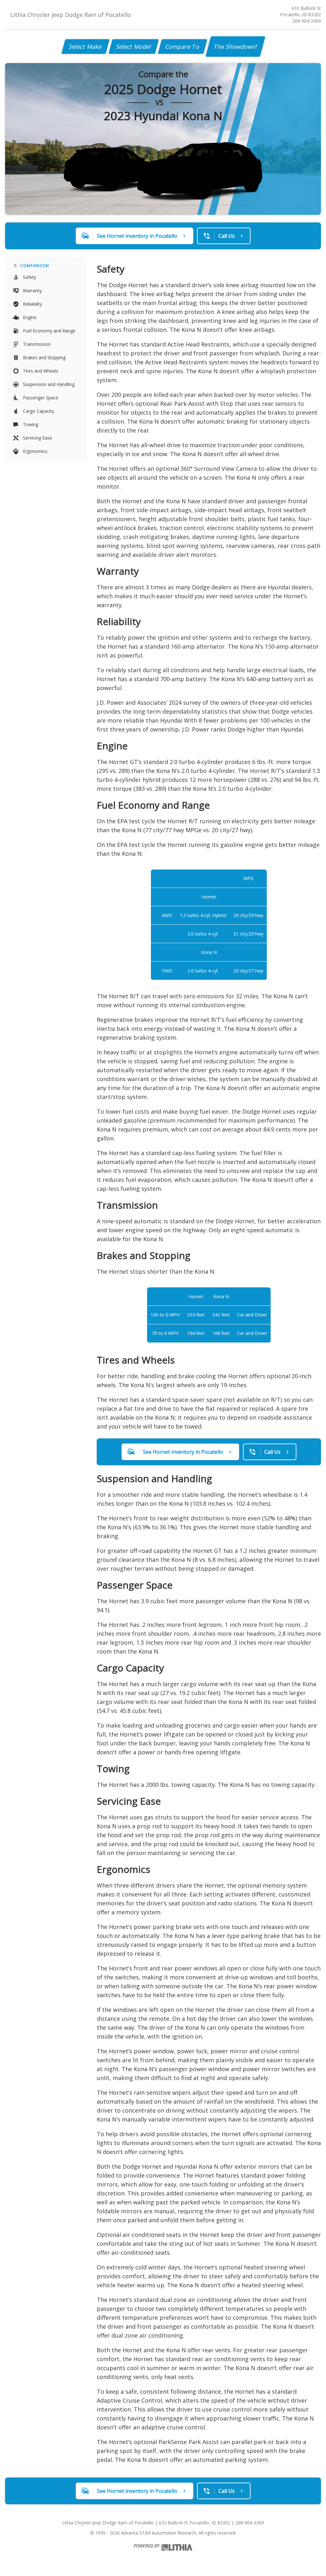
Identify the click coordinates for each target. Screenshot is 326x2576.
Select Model (134, 47)
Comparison (35, 266)
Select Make (85, 47)
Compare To (183, 47)
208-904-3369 (307, 21)
